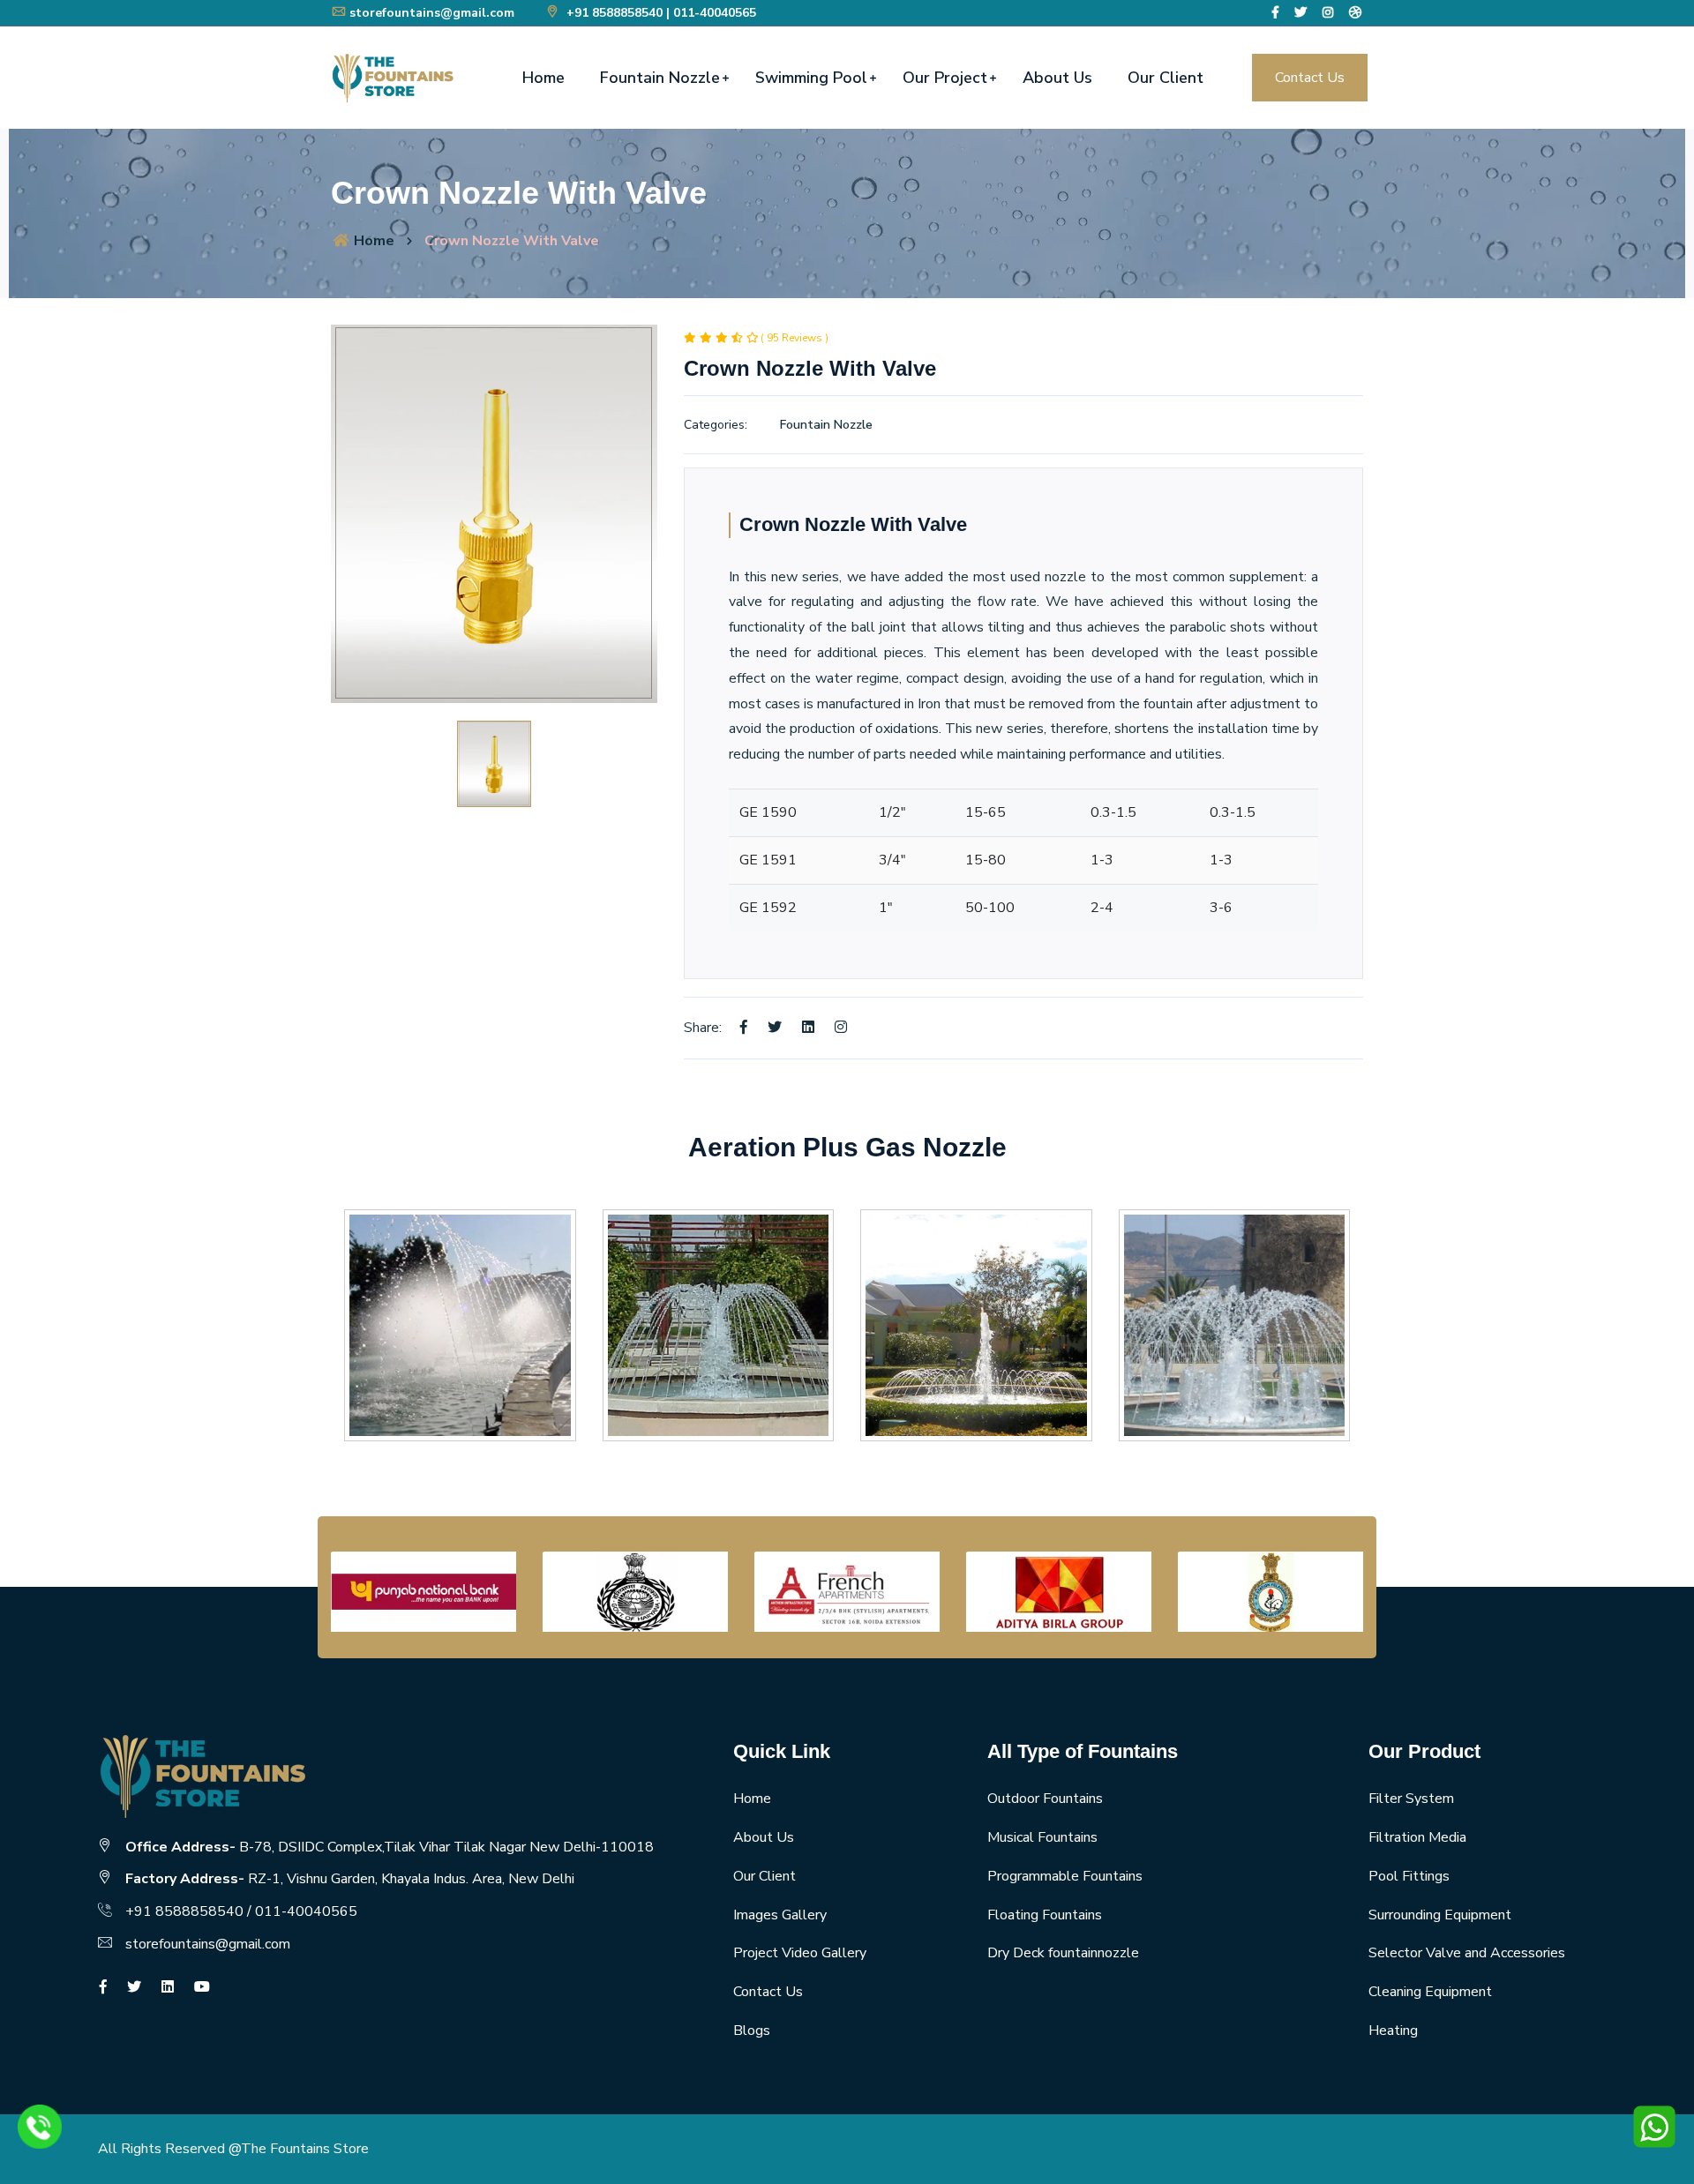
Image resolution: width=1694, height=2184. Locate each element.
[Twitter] (1300, 13)
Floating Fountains (1045, 1915)
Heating (1393, 2031)
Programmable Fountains (1065, 1876)
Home (543, 78)
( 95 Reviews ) (795, 338)
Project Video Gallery (800, 1953)
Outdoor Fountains (1045, 1799)
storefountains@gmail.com (432, 13)
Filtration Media (1417, 1837)
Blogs (752, 2031)
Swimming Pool (811, 78)
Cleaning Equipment (1430, 1992)
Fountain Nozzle (660, 78)
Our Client (1166, 78)
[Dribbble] (1355, 13)
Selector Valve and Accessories (1467, 1953)
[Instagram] (1328, 13)
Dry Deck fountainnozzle (1063, 1953)
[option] (494, 514)
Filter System (1411, 1799)
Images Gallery (780, 1915)
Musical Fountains (1042, 1837)
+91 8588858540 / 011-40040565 (241, 1911)
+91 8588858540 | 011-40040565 (660, 13)
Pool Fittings (1409, 1876)
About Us (1057, 78)
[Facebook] (1275, 13)
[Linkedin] (808, 1028)
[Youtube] (202, 1987)
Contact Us (1310, 78)
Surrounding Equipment (1440, 1915)
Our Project (945, 78)
